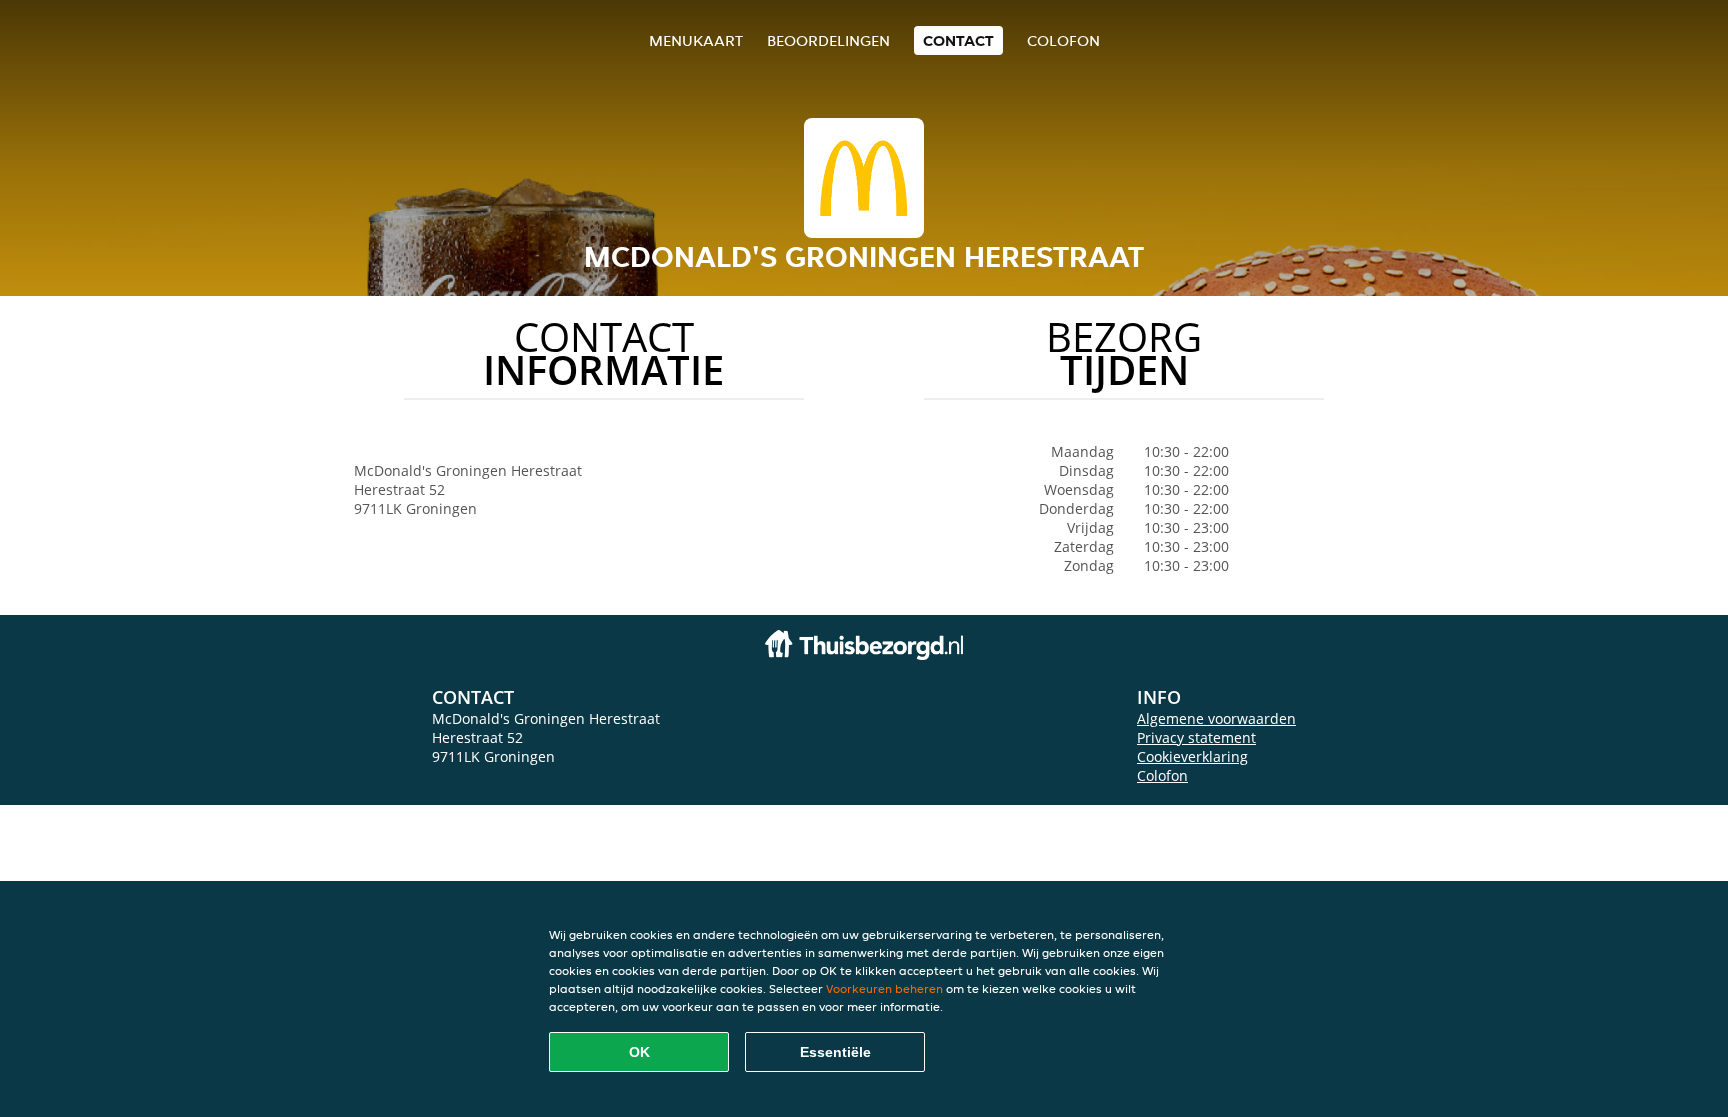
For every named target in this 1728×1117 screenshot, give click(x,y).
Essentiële (835, 1052)
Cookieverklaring (1192, 756)
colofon (1063, 40)
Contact (958, 40)
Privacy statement (1196, 737)
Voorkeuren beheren (884, 988)
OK (639, 1052)
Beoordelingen (828, 40)
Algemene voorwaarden (1216, 718)
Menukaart (696, 40)
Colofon (1162, 775)
